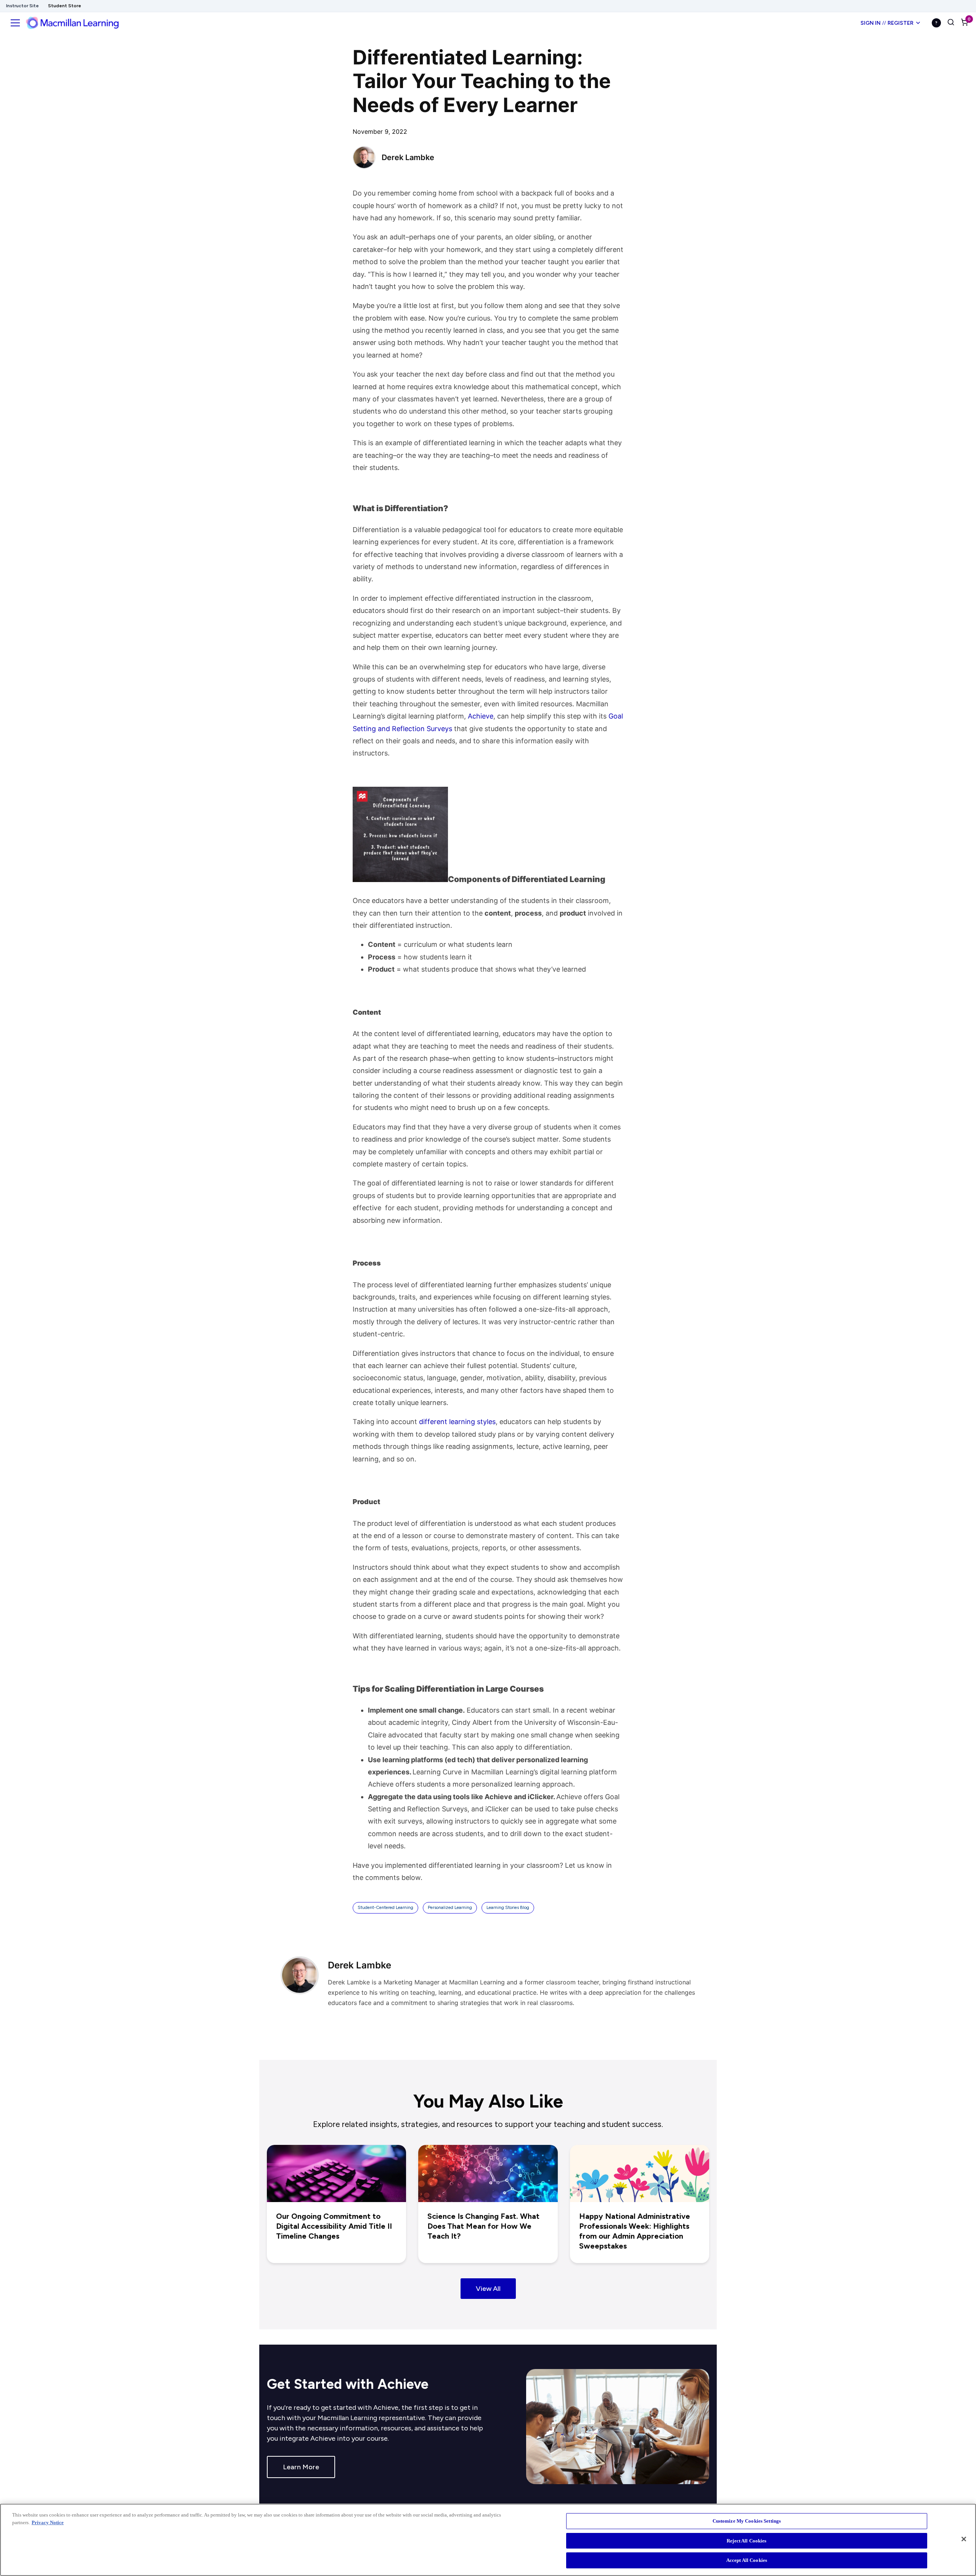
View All (488, 2289)
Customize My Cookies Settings (747, 2521)
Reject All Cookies (746, 2541)
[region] (488, 2540)
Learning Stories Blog (508, 1907)
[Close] (964, 2539)
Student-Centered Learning (385, 1907)
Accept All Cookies (747, 2560)
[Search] (951, 23)
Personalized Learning (450, 1907)
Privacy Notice (48, 2522)
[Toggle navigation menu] (15, 23)
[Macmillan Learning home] (72, 23)
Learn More (301, 2467)
